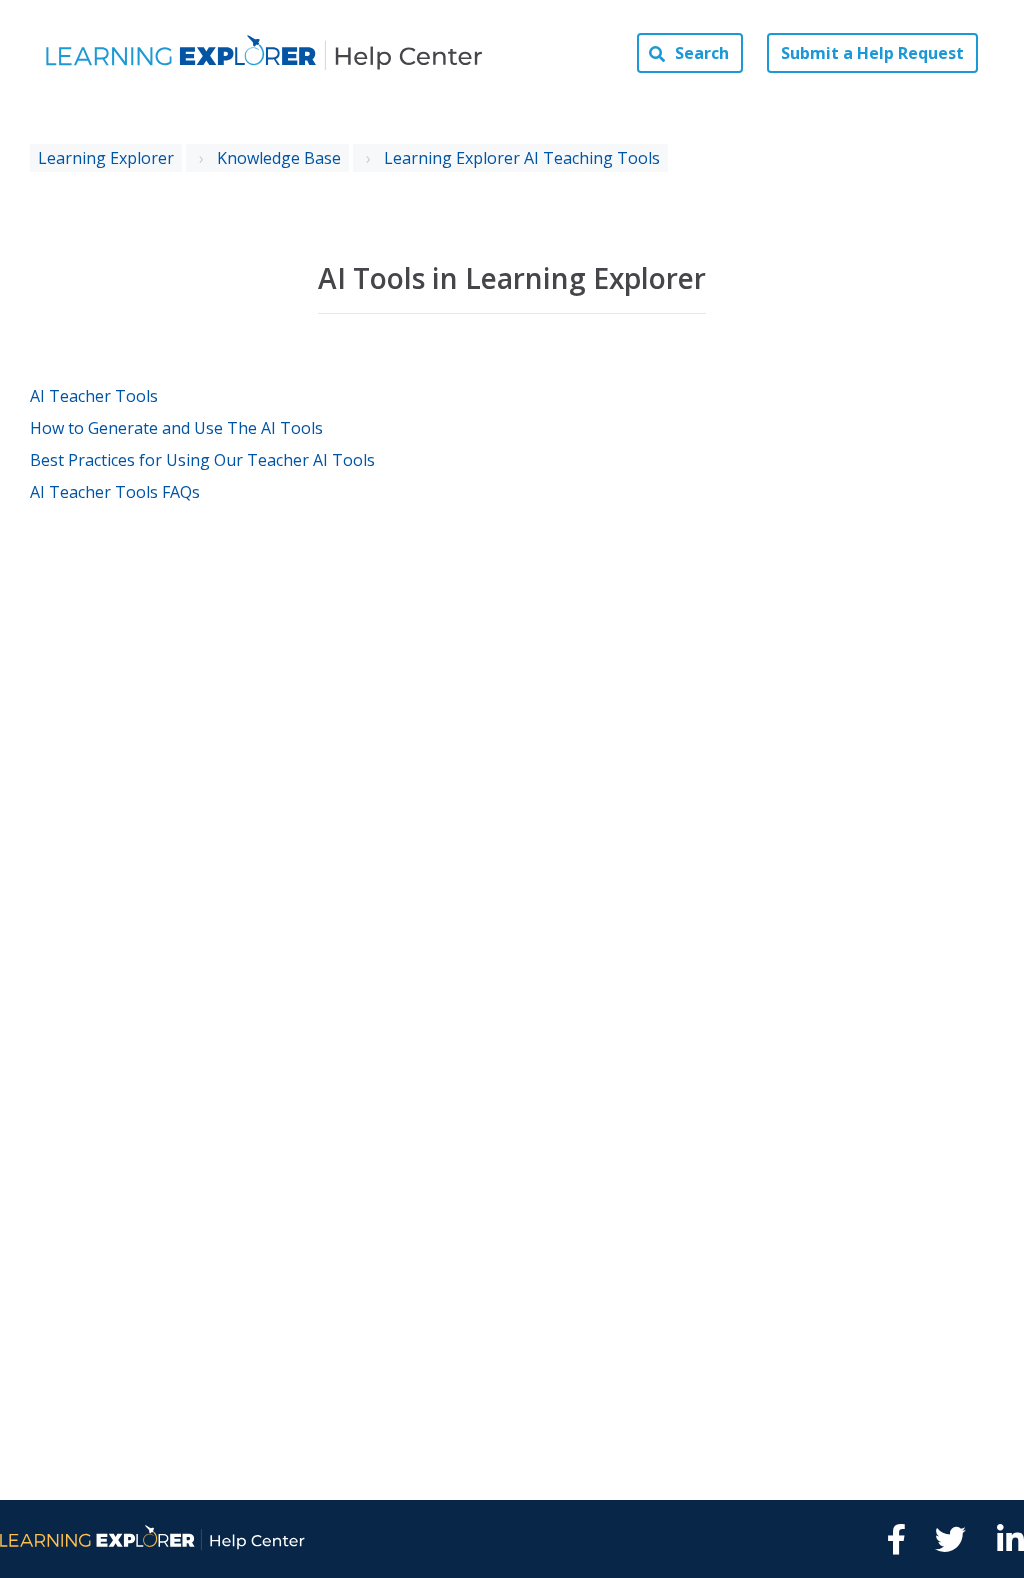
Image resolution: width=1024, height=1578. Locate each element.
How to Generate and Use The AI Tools (176, 428)
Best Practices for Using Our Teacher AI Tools (202, 460)
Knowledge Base (279, 158)
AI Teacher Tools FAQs (115, 492)
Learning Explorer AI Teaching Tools (522, 158)
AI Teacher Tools (94, 396)
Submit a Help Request (872, 53)
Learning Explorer (106, 158)
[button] (690, 53)
